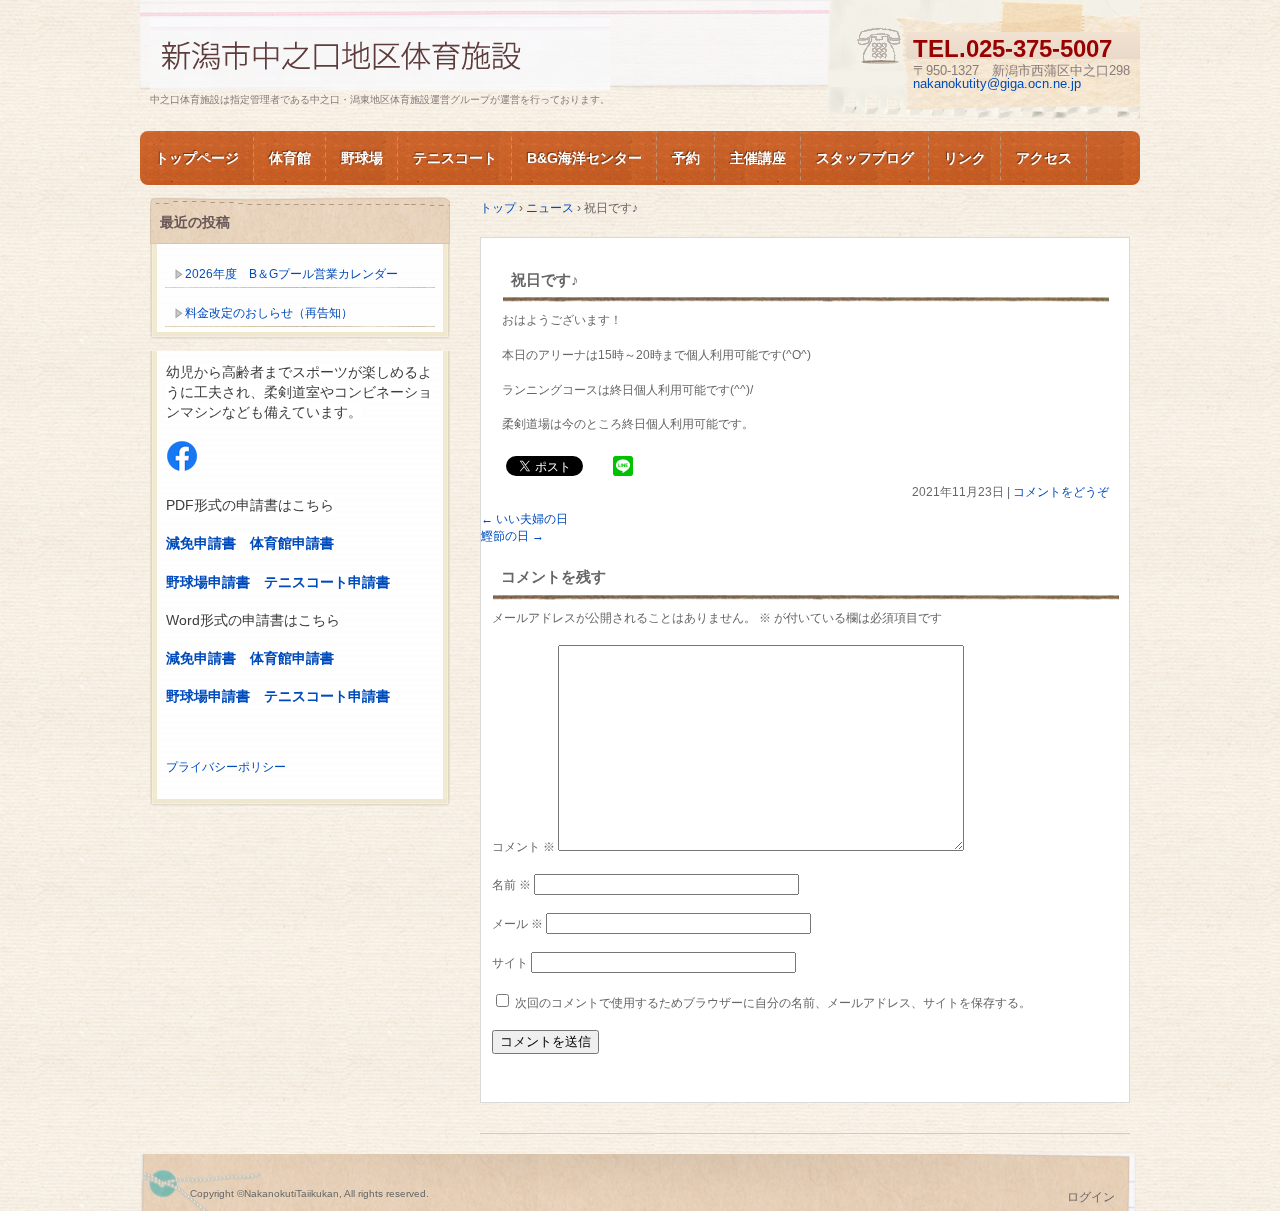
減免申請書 (201, 543)
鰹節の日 (512, 536)
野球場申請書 (208, 582)
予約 (686, 158)
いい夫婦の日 (524, 519)
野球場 (362, 158)
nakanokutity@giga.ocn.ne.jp (997, 83)
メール (517, 924)
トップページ (197, 158)
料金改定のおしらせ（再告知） (269, 313)
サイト (510, 963)
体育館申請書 (292, 543)
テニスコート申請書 (327, 582)
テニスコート (455, 158)
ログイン (1091, 1197)
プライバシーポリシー (226, 767)
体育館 (290, 158)
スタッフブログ (865, 158)
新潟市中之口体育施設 (380, 53)
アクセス (1044, 158)
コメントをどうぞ (1061, 492)
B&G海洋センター (584, 158)
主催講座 (758, 158)
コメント (523, 847)
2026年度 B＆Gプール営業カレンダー (291, 274)
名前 (511, 885)
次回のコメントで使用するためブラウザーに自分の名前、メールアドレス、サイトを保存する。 (773, 1003)
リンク (965, 158)
